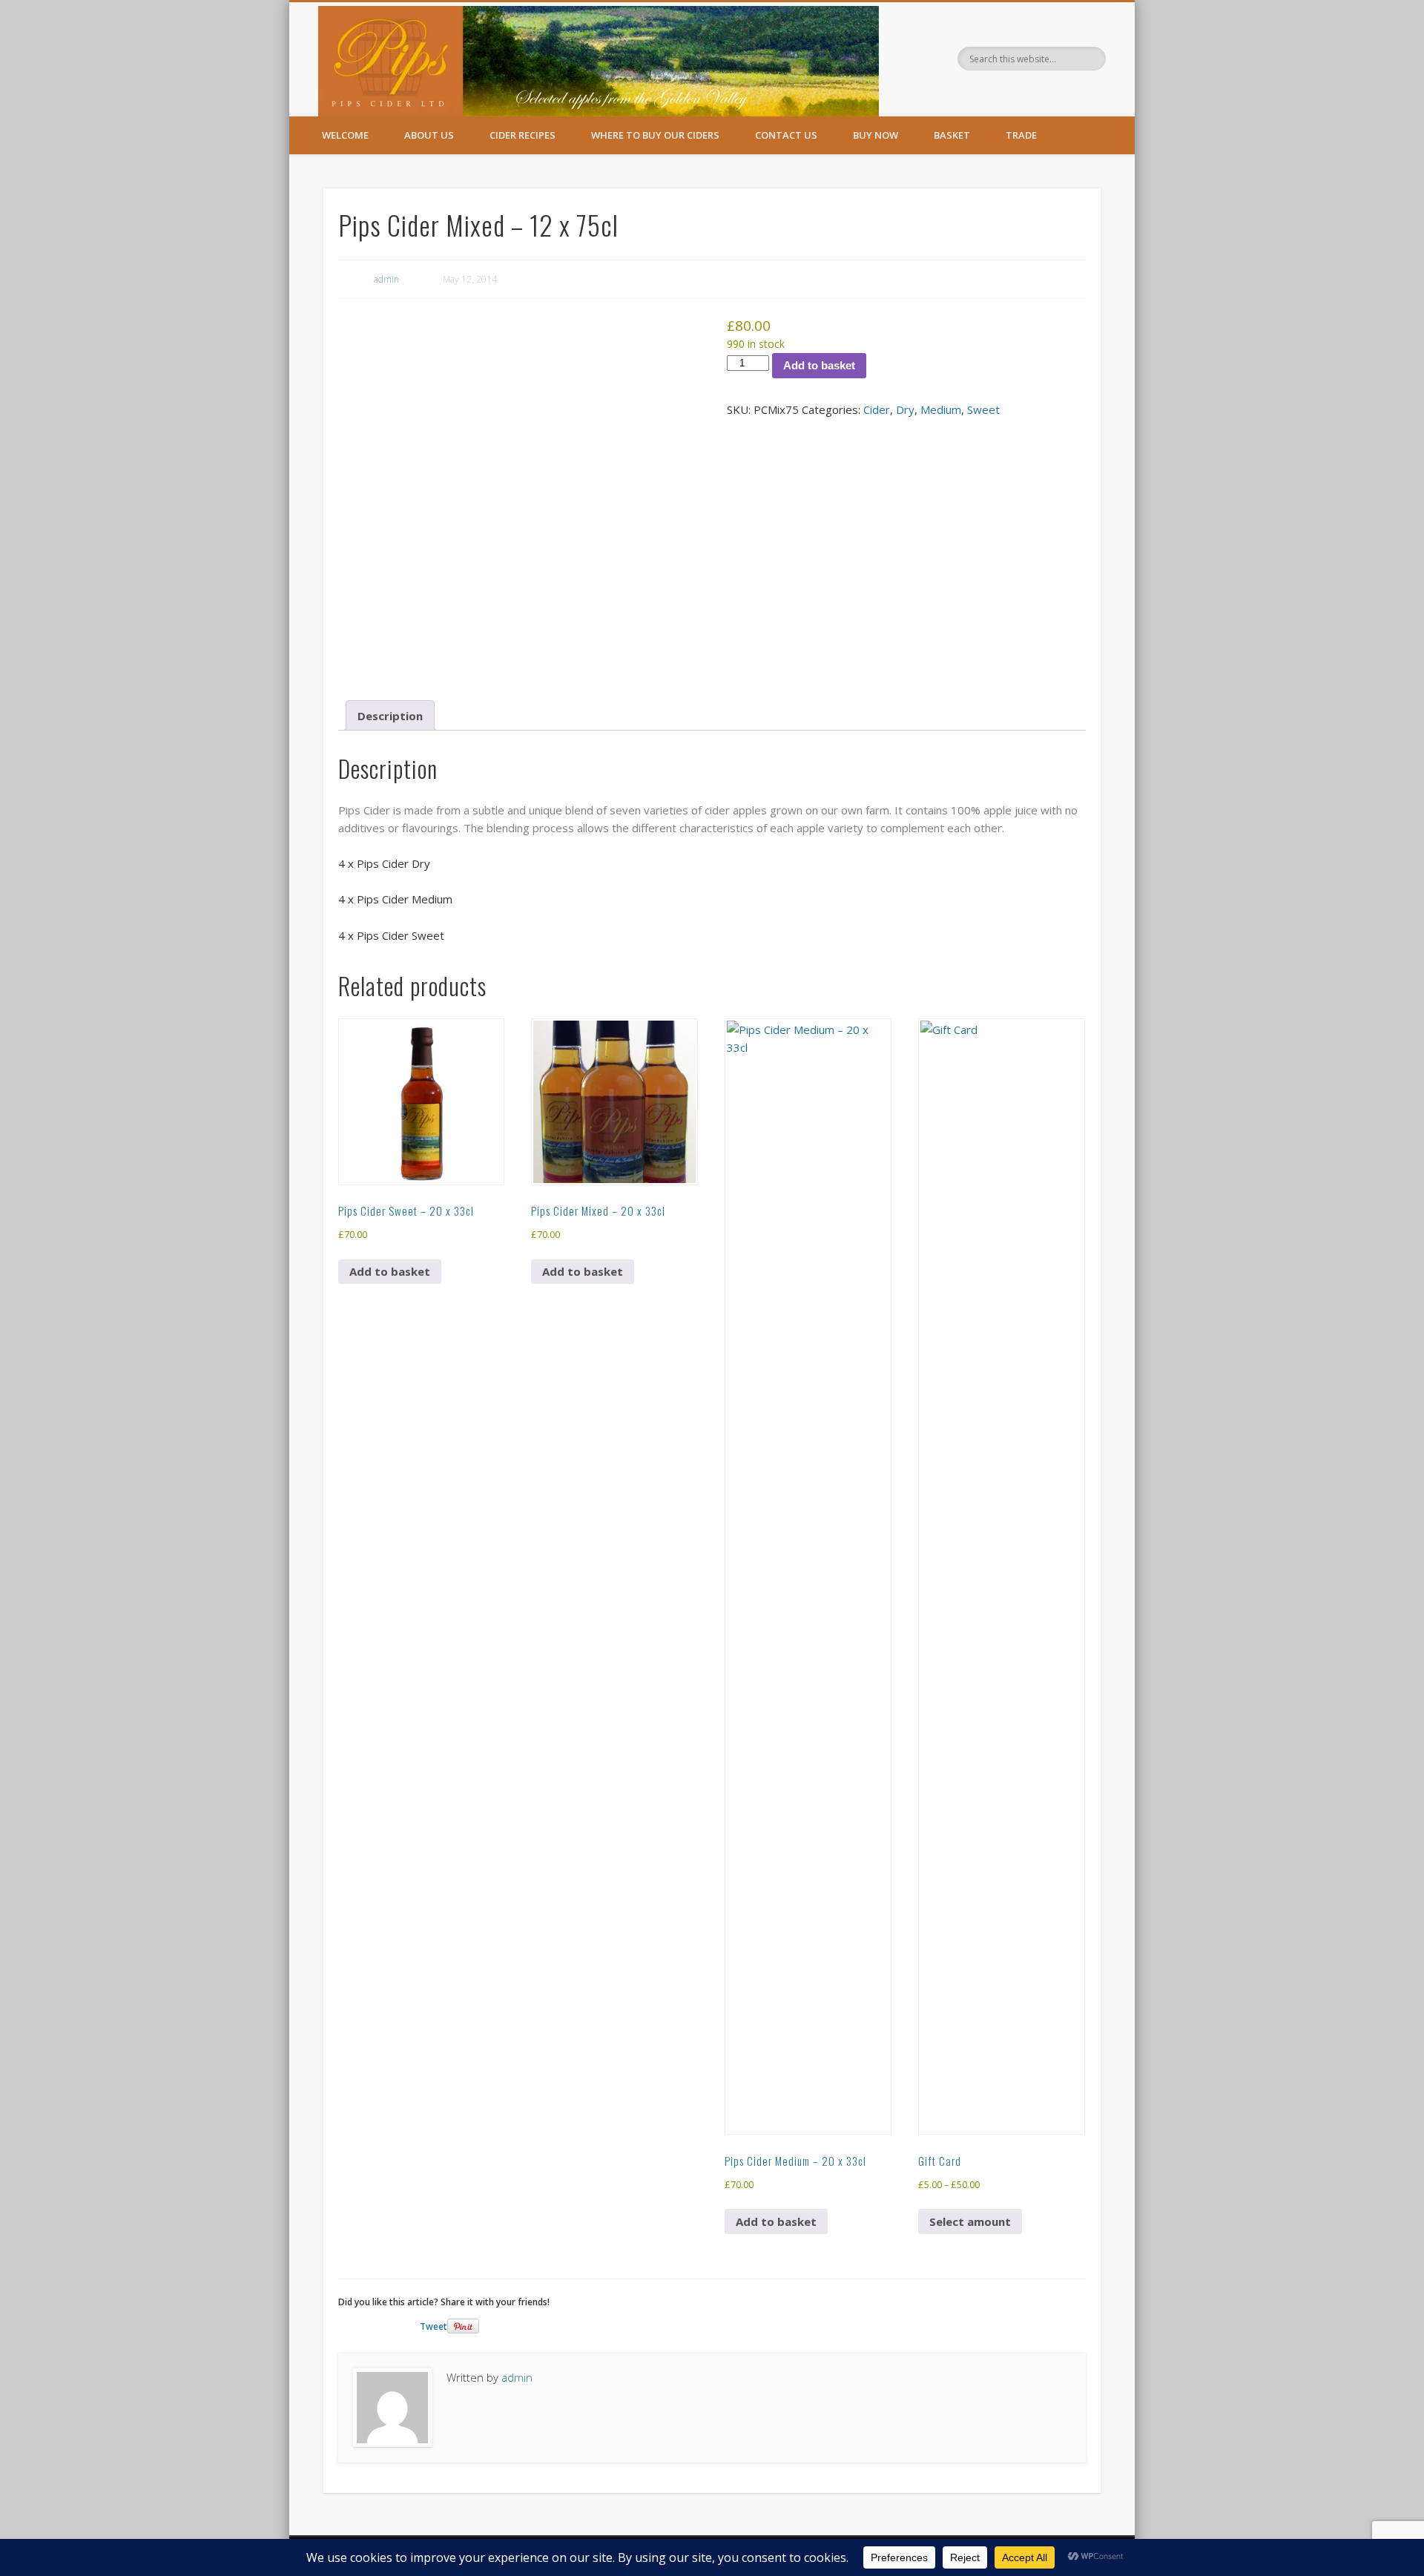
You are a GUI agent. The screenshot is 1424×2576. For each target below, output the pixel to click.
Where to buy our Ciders (655, 135)
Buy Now (876, 135)
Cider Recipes (523, 135)
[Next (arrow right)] (1398, 1288)
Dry (905, 409)
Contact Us (786, 135)
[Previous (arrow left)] (26, 1288)
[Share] (1375, 16)
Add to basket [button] (390, 1271)
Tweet (434, 2326)
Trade (1021, 135)
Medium (941, 409)
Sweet (983, 409)
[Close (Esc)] (1408, 16)
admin (386, 279)
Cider (877, 409)
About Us (429, 135)
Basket (952, 135)
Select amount (970, 2221)
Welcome (345, 135)
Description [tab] (390, 716)
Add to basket (819, 365)
